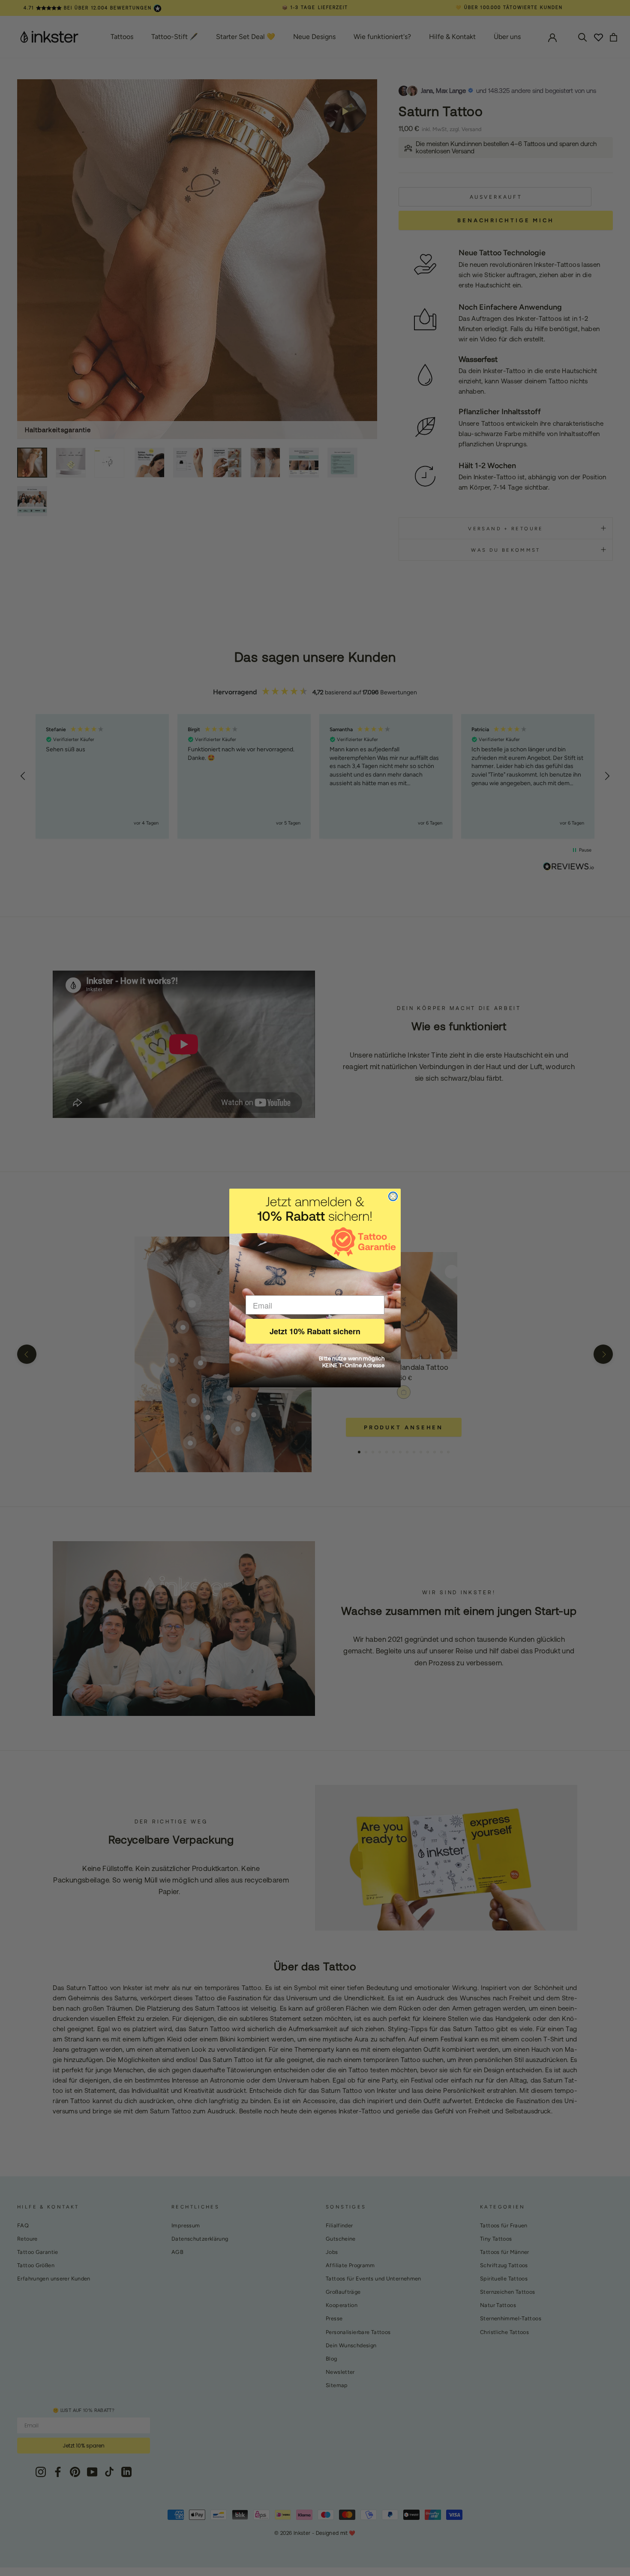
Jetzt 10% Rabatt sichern (315, 1331)
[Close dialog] (393, 1196)
